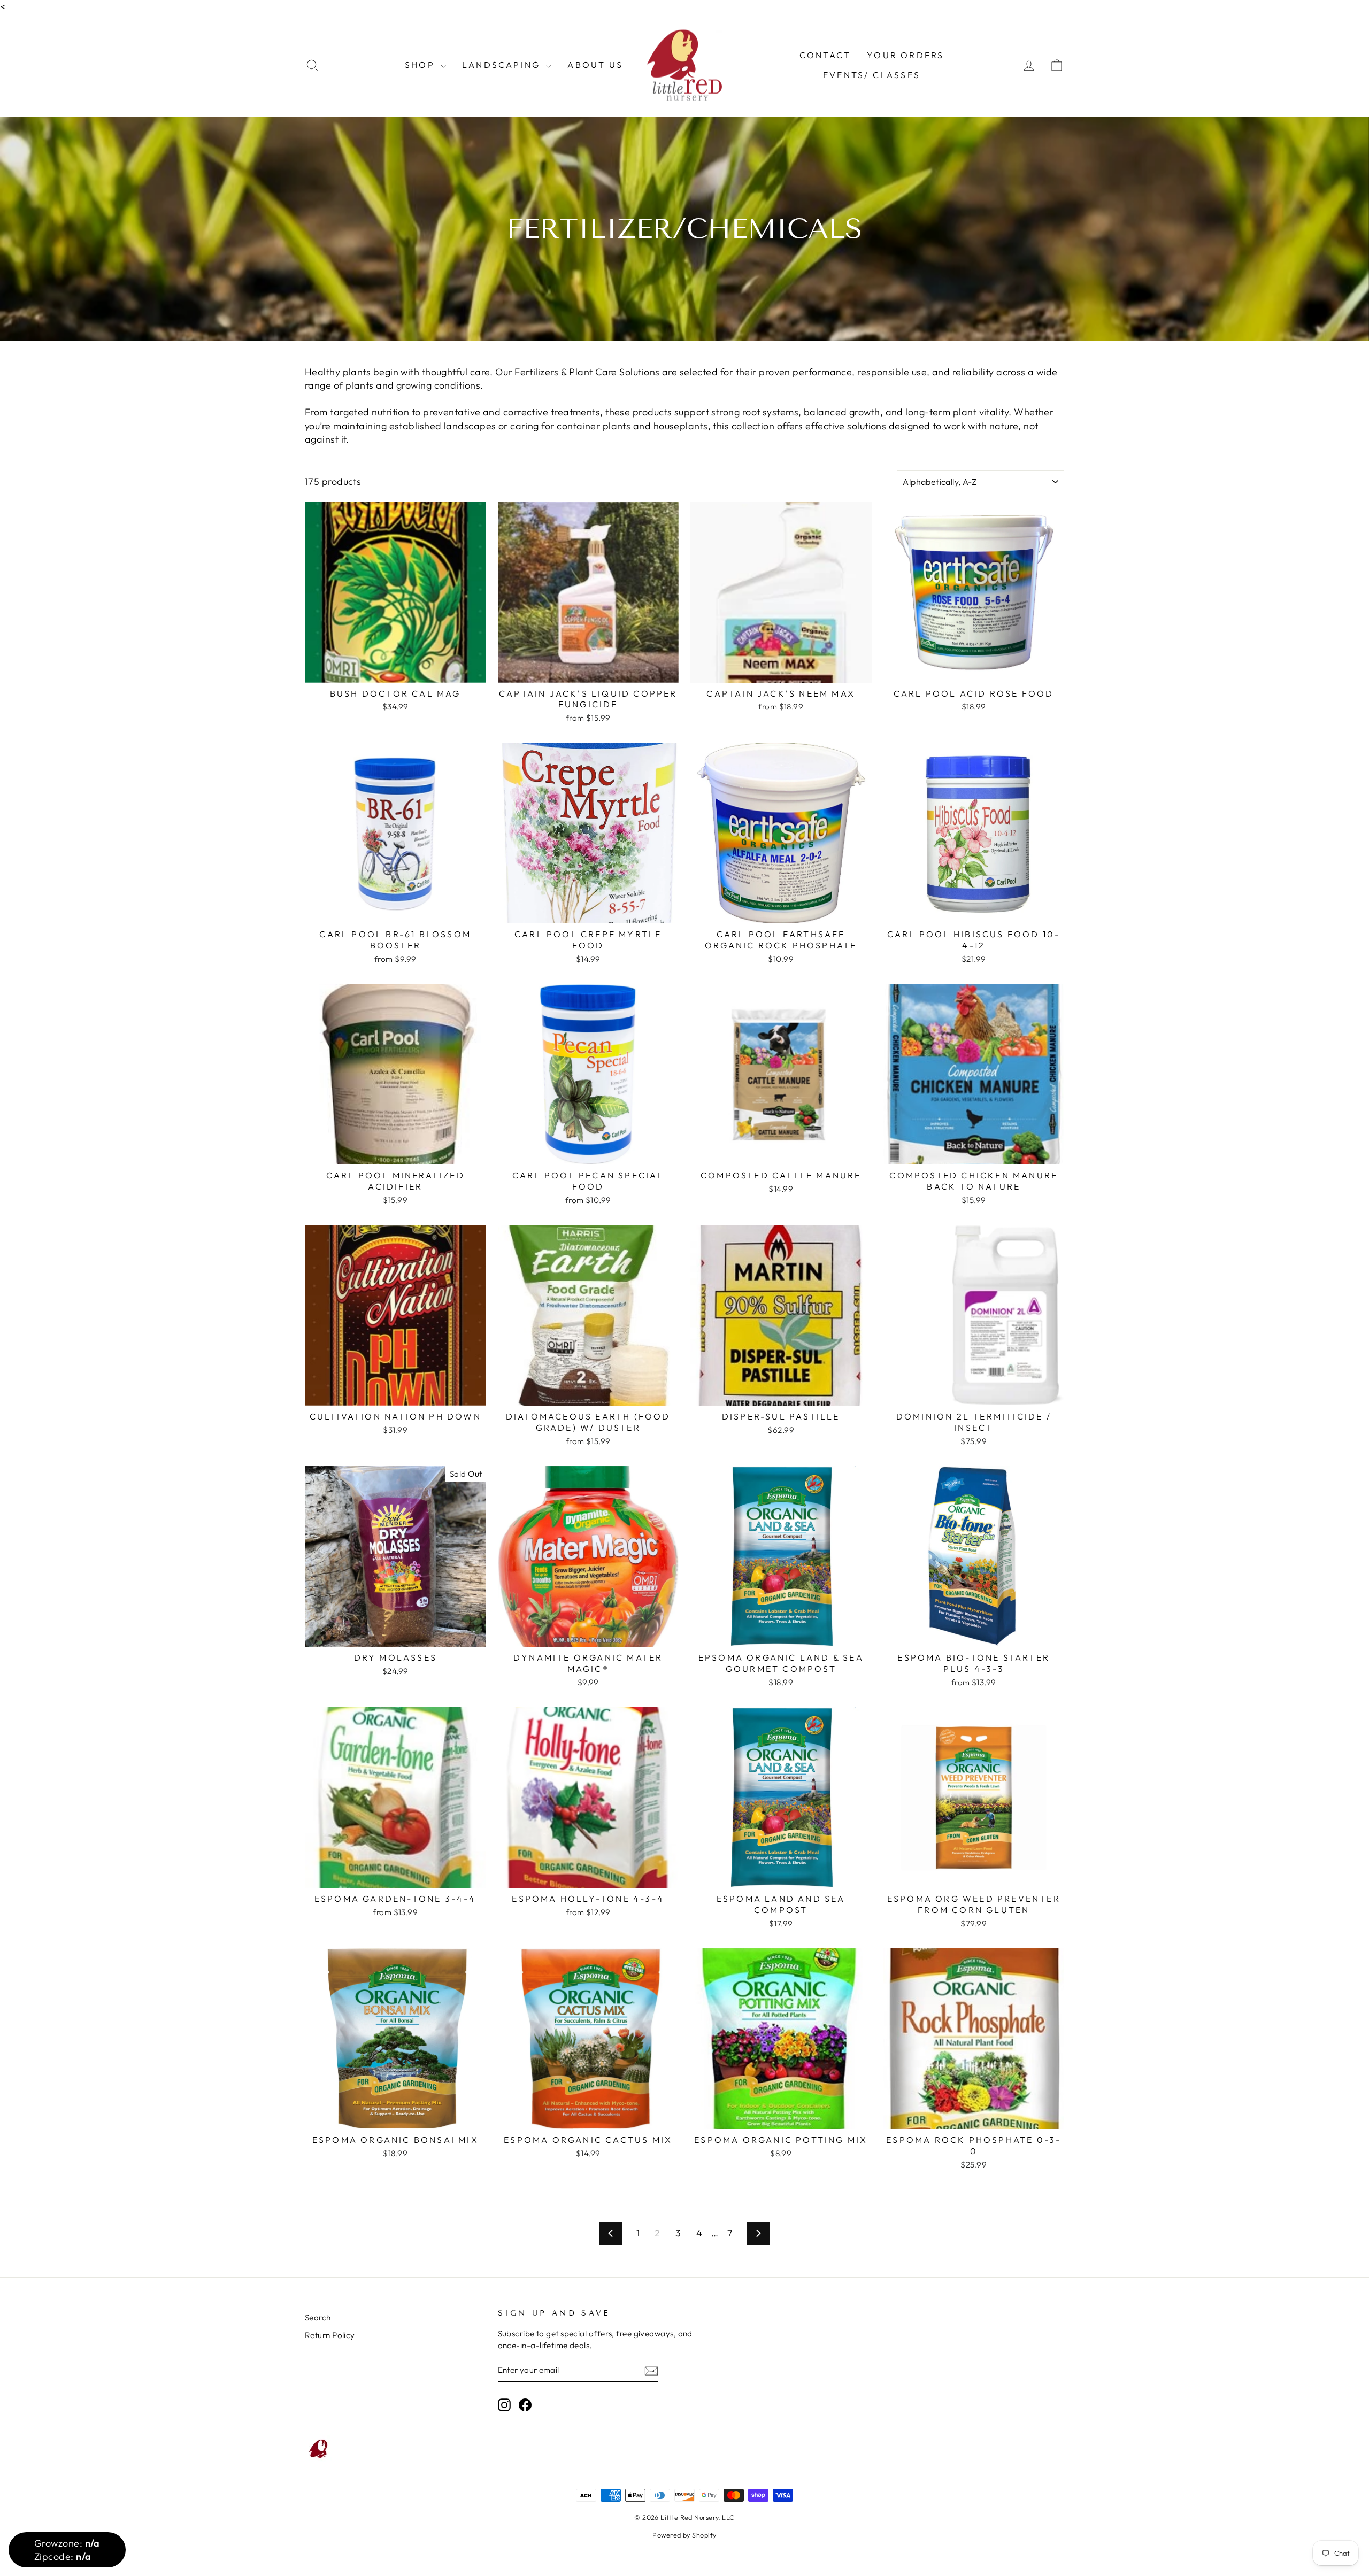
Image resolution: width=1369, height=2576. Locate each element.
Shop (421, 65)
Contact (825, 55)
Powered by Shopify (684, 2535)
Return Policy (330, 2335)
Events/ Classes (872, 75)
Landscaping (503, 65)
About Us (595, 65)
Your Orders (905, 55)
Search (318, 2317)
